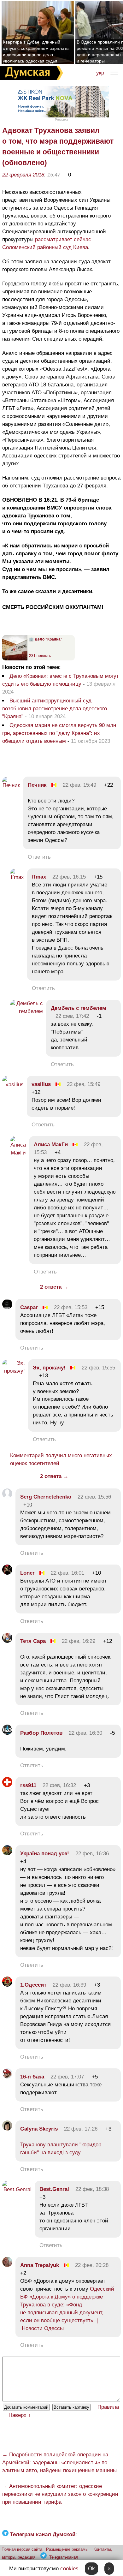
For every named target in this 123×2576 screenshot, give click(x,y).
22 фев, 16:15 (69, 877)
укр (100, 73)
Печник (37, 785)
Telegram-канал (64, 2557)
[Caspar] (7, 1307)
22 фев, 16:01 (67, 1573)
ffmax (39, 877)
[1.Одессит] (7, 1985)
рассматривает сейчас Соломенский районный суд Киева (47, 243)
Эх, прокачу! (49, 1368)
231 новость (40, 656)
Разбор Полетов (41, 1733)
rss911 (28, 1785)
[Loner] (7, 1573)
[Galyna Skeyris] (7, 2129)
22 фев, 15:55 (98, 1368)
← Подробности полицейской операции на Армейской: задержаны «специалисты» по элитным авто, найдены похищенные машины (59, 2463)
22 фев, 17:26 (81, 2129)
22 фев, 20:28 (92, 2265)
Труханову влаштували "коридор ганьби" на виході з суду (61, 2149)
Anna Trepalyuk (40, 2265)
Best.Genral (54, 2189)
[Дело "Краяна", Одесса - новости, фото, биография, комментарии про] (15, 659)
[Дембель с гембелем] (26, 1011)
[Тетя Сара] (7, 1641)
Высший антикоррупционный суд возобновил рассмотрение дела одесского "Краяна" (55, 709)
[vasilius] (13, 1085)
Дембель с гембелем (79, 1008)
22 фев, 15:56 (94, 1497)
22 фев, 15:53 (71, 1307)
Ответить (39, 857)
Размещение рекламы (67, 2549)
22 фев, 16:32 (59, 1785)
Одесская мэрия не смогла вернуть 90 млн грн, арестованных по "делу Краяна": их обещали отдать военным (59, 733)
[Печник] (11, 785)
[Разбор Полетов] (7, 1733)
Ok (91, 2569)
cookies (69, 2569)
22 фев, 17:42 (72, 1016)
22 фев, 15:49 (79, 785)
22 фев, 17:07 (67, 2077)
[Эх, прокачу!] (14, 1371)
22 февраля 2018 (23, 175)
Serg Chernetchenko (46, 1497)
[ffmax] (17, 877)
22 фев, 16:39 (69, 1985)
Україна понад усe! (45, 1854)
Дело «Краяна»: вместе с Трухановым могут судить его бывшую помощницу (61, 680)
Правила (108, 2407)
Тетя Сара (33, 1641)
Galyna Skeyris (39, 2129)
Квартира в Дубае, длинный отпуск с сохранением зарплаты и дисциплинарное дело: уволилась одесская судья (36, 51)
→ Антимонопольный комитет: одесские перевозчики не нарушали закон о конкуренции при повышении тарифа (60, 2494)
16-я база (32, 2077)
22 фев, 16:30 (85, 1733)
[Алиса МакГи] (18, 1153)
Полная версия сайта (22, 2549)
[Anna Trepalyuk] (7, 2265)
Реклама (61, 119)
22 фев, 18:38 (92, 2189)
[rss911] (7, 1785)
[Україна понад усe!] (7, 1854)
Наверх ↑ (20, 2415)
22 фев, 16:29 (79, 1641)
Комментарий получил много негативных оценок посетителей (61, 1459)
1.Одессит (34, 1985)
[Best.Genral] (17, 2189)
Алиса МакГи (51, 1145)
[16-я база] (7, 2077)
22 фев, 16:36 (92, 1854)
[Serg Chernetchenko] (7, 1497)
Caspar (29, 1307)
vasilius (41, 1084)
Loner (27, 1573)
